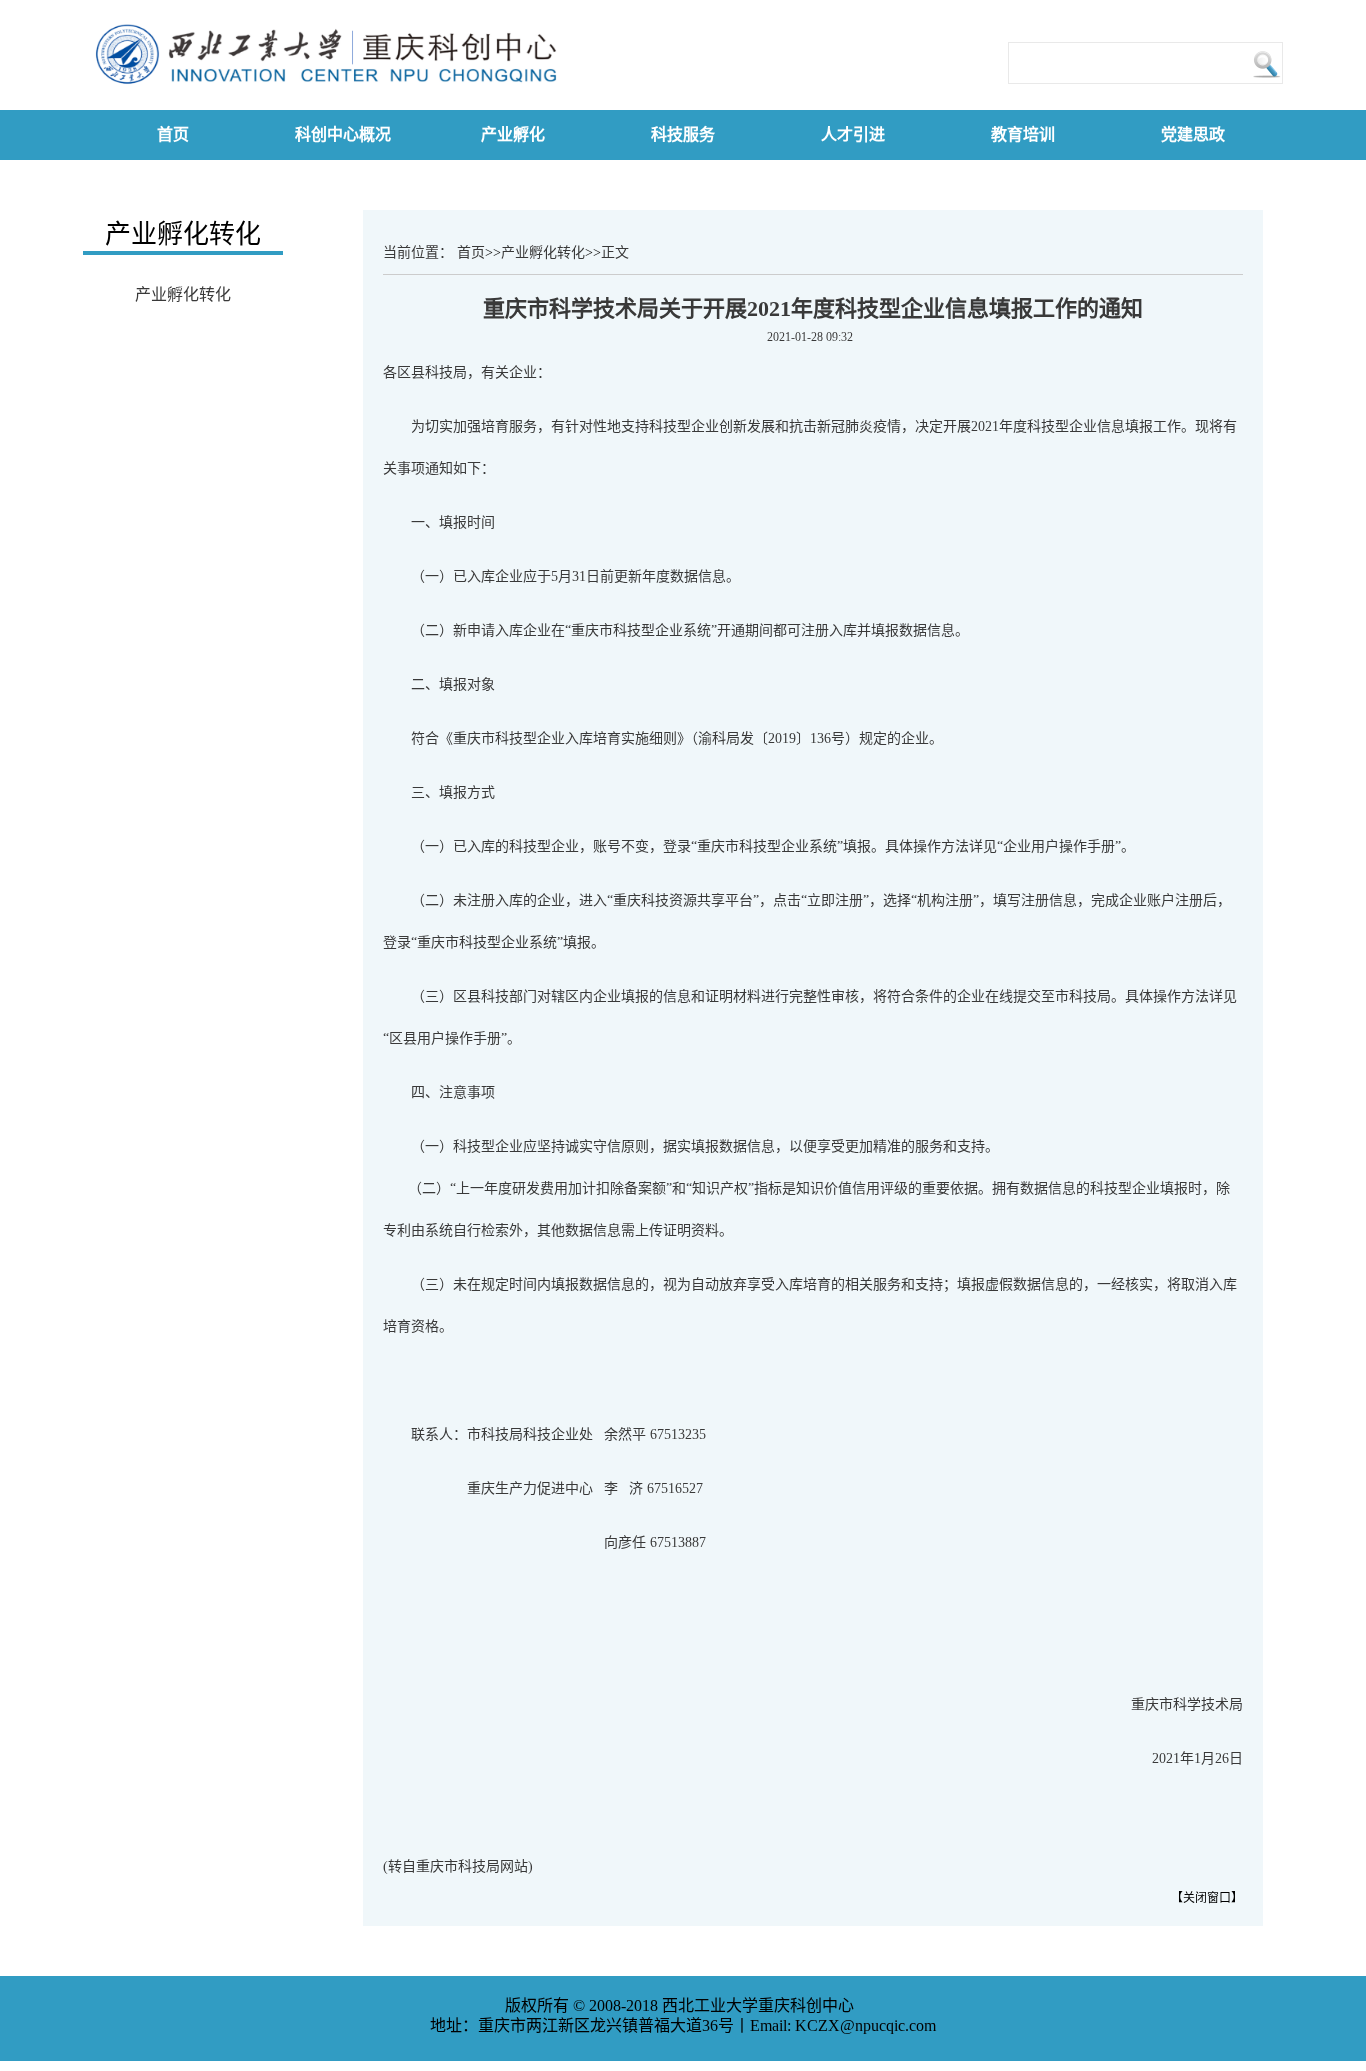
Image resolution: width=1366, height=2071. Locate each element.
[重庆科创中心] (333, 94)
